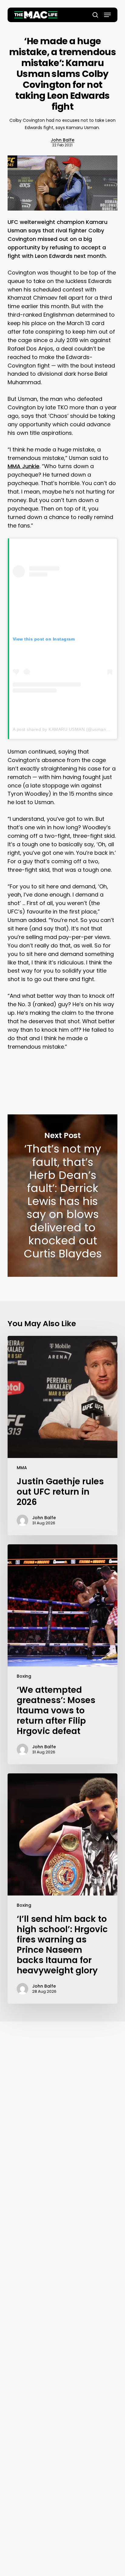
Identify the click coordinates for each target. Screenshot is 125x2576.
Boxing (24, 1676)
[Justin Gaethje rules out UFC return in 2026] (63, 1436)
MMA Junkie (24, 466)
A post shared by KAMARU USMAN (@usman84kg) (65, 729)
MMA (22, 1468)
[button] (107, 15)
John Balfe (62, 140)
